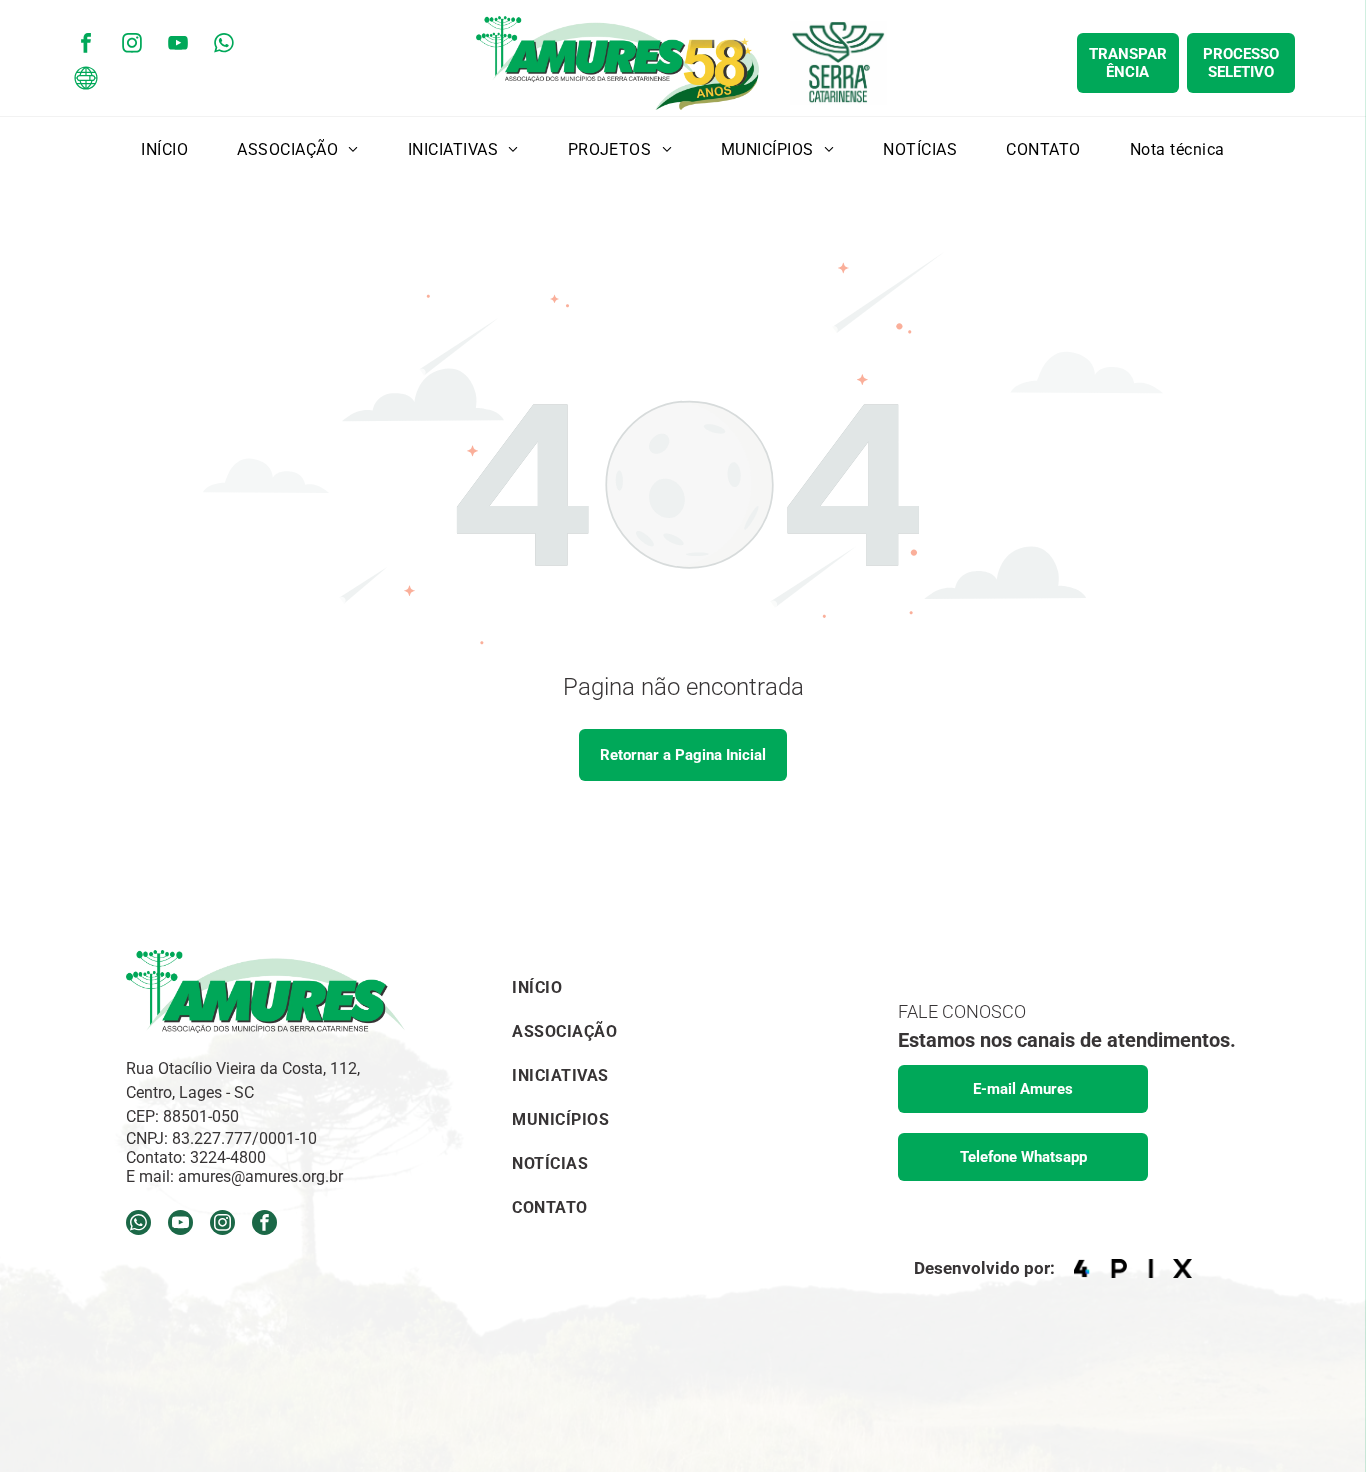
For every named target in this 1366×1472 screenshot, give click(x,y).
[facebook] (86, 45)
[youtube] (178, 45)
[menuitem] (164, 149)
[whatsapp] (224, 45)
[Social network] (86, 80)
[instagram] (132, 45)
